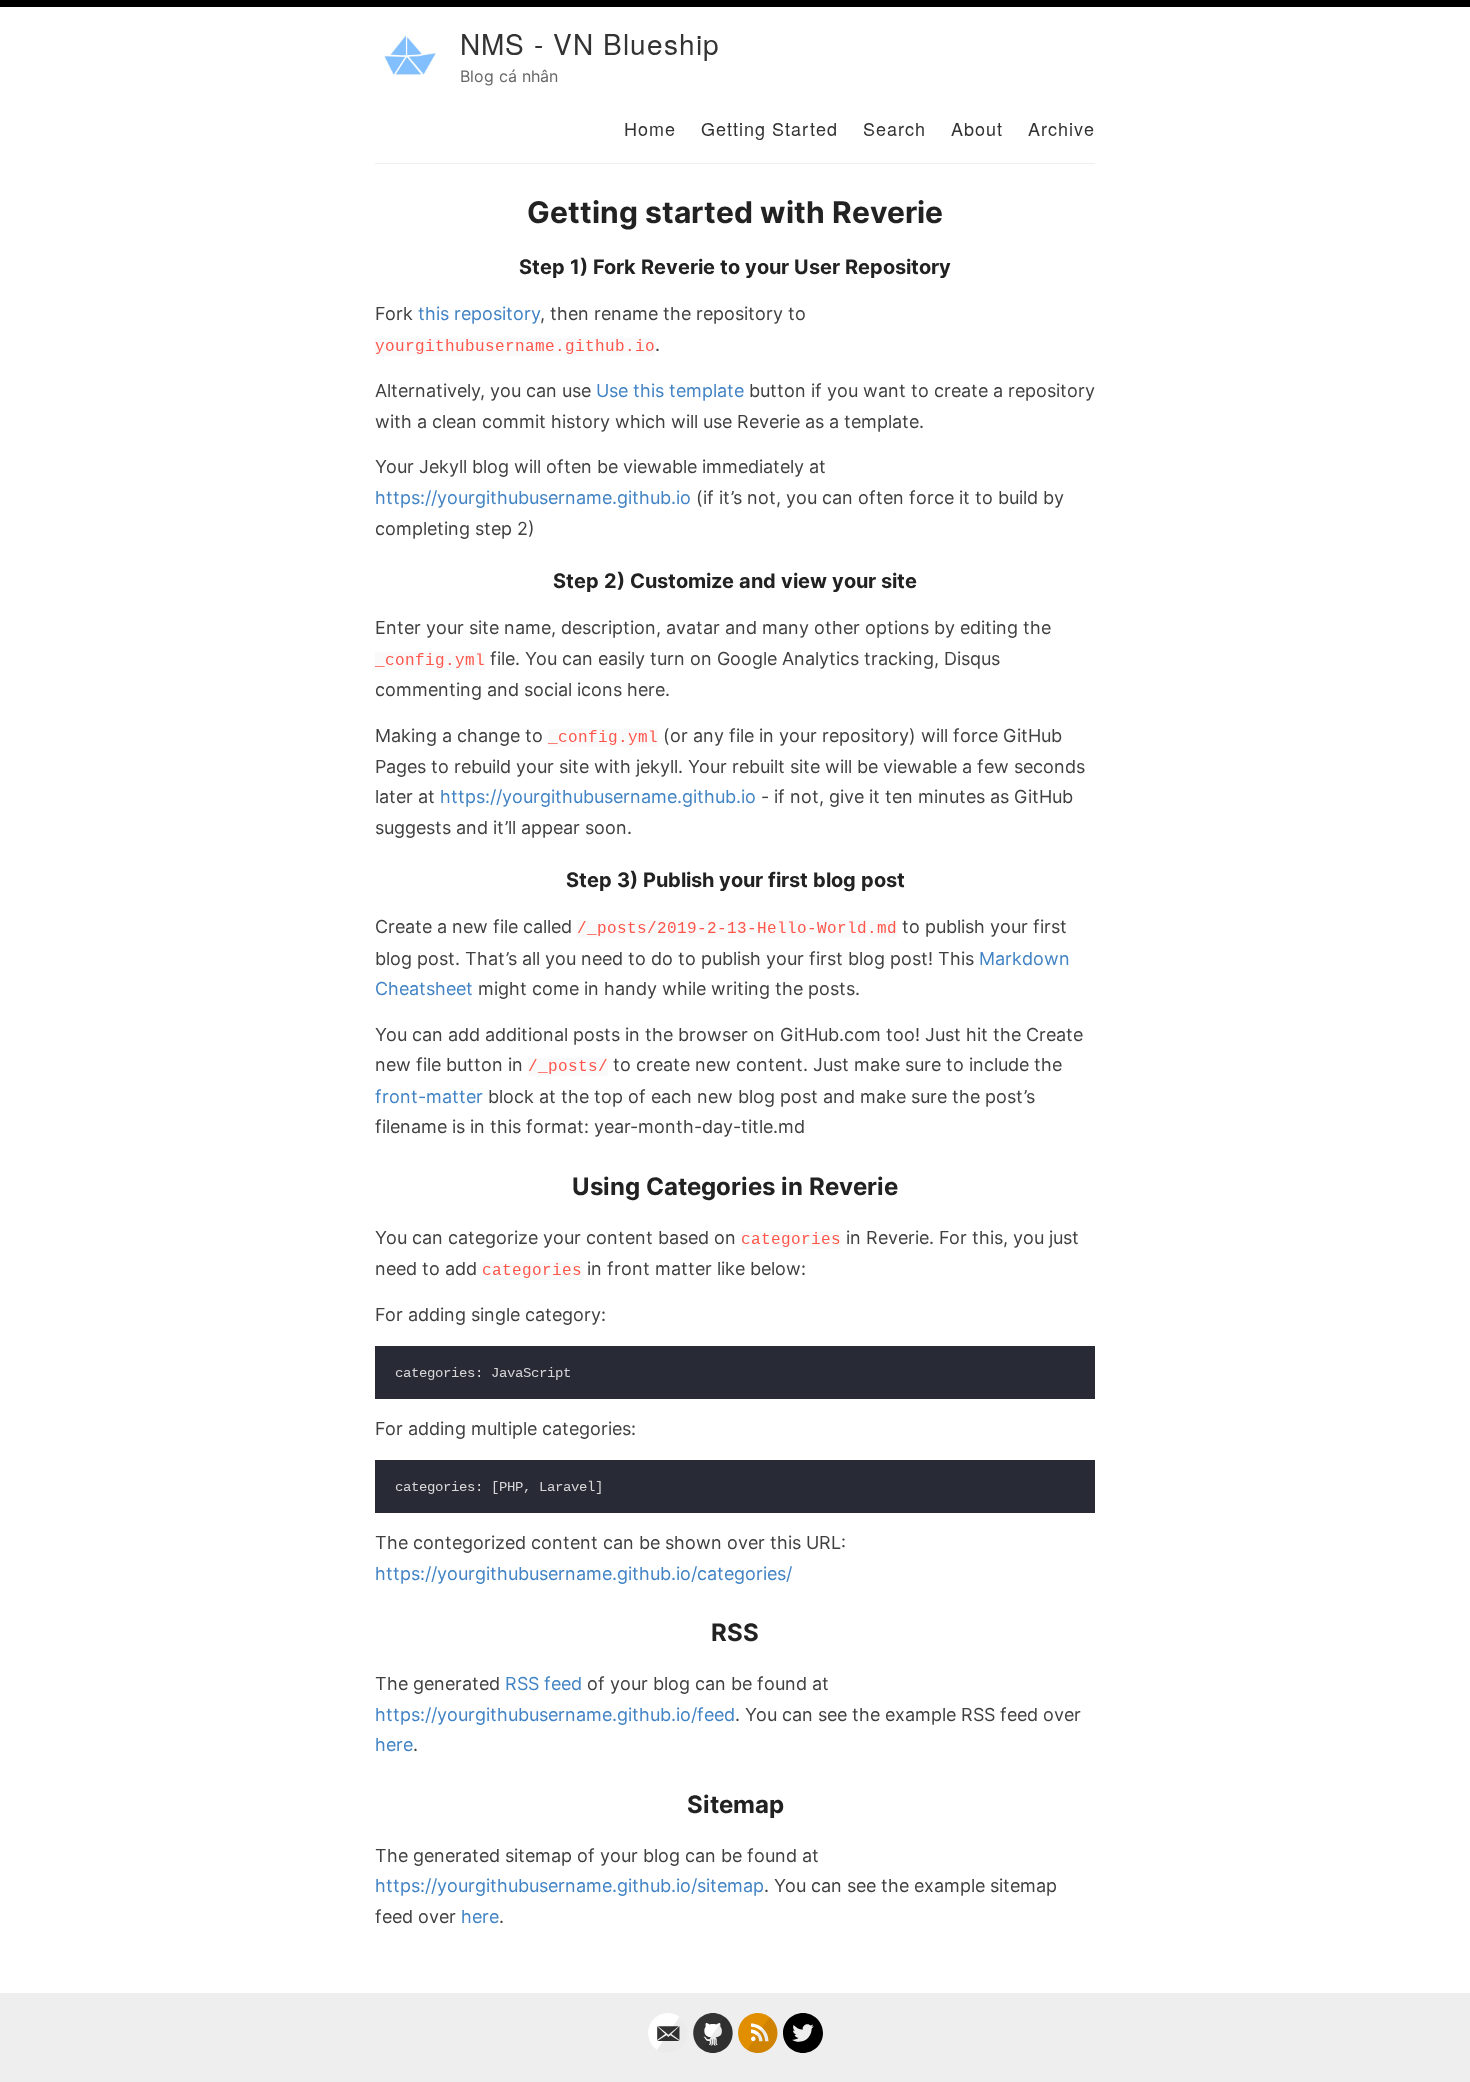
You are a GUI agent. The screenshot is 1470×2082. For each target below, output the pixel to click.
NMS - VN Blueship (590, 43)
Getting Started (769, 128)
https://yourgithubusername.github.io (533, 497)
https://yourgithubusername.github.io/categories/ (583, 1573)
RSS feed (543, 1683)
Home (650, 128)
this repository (479, 313)
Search (894, 128)
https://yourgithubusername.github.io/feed (555, 1714)
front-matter (429, 1096)
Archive (1061, 128)
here (394, 1744)
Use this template (670, 390)
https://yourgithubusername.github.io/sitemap (569, 1885)
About (977, 128)
